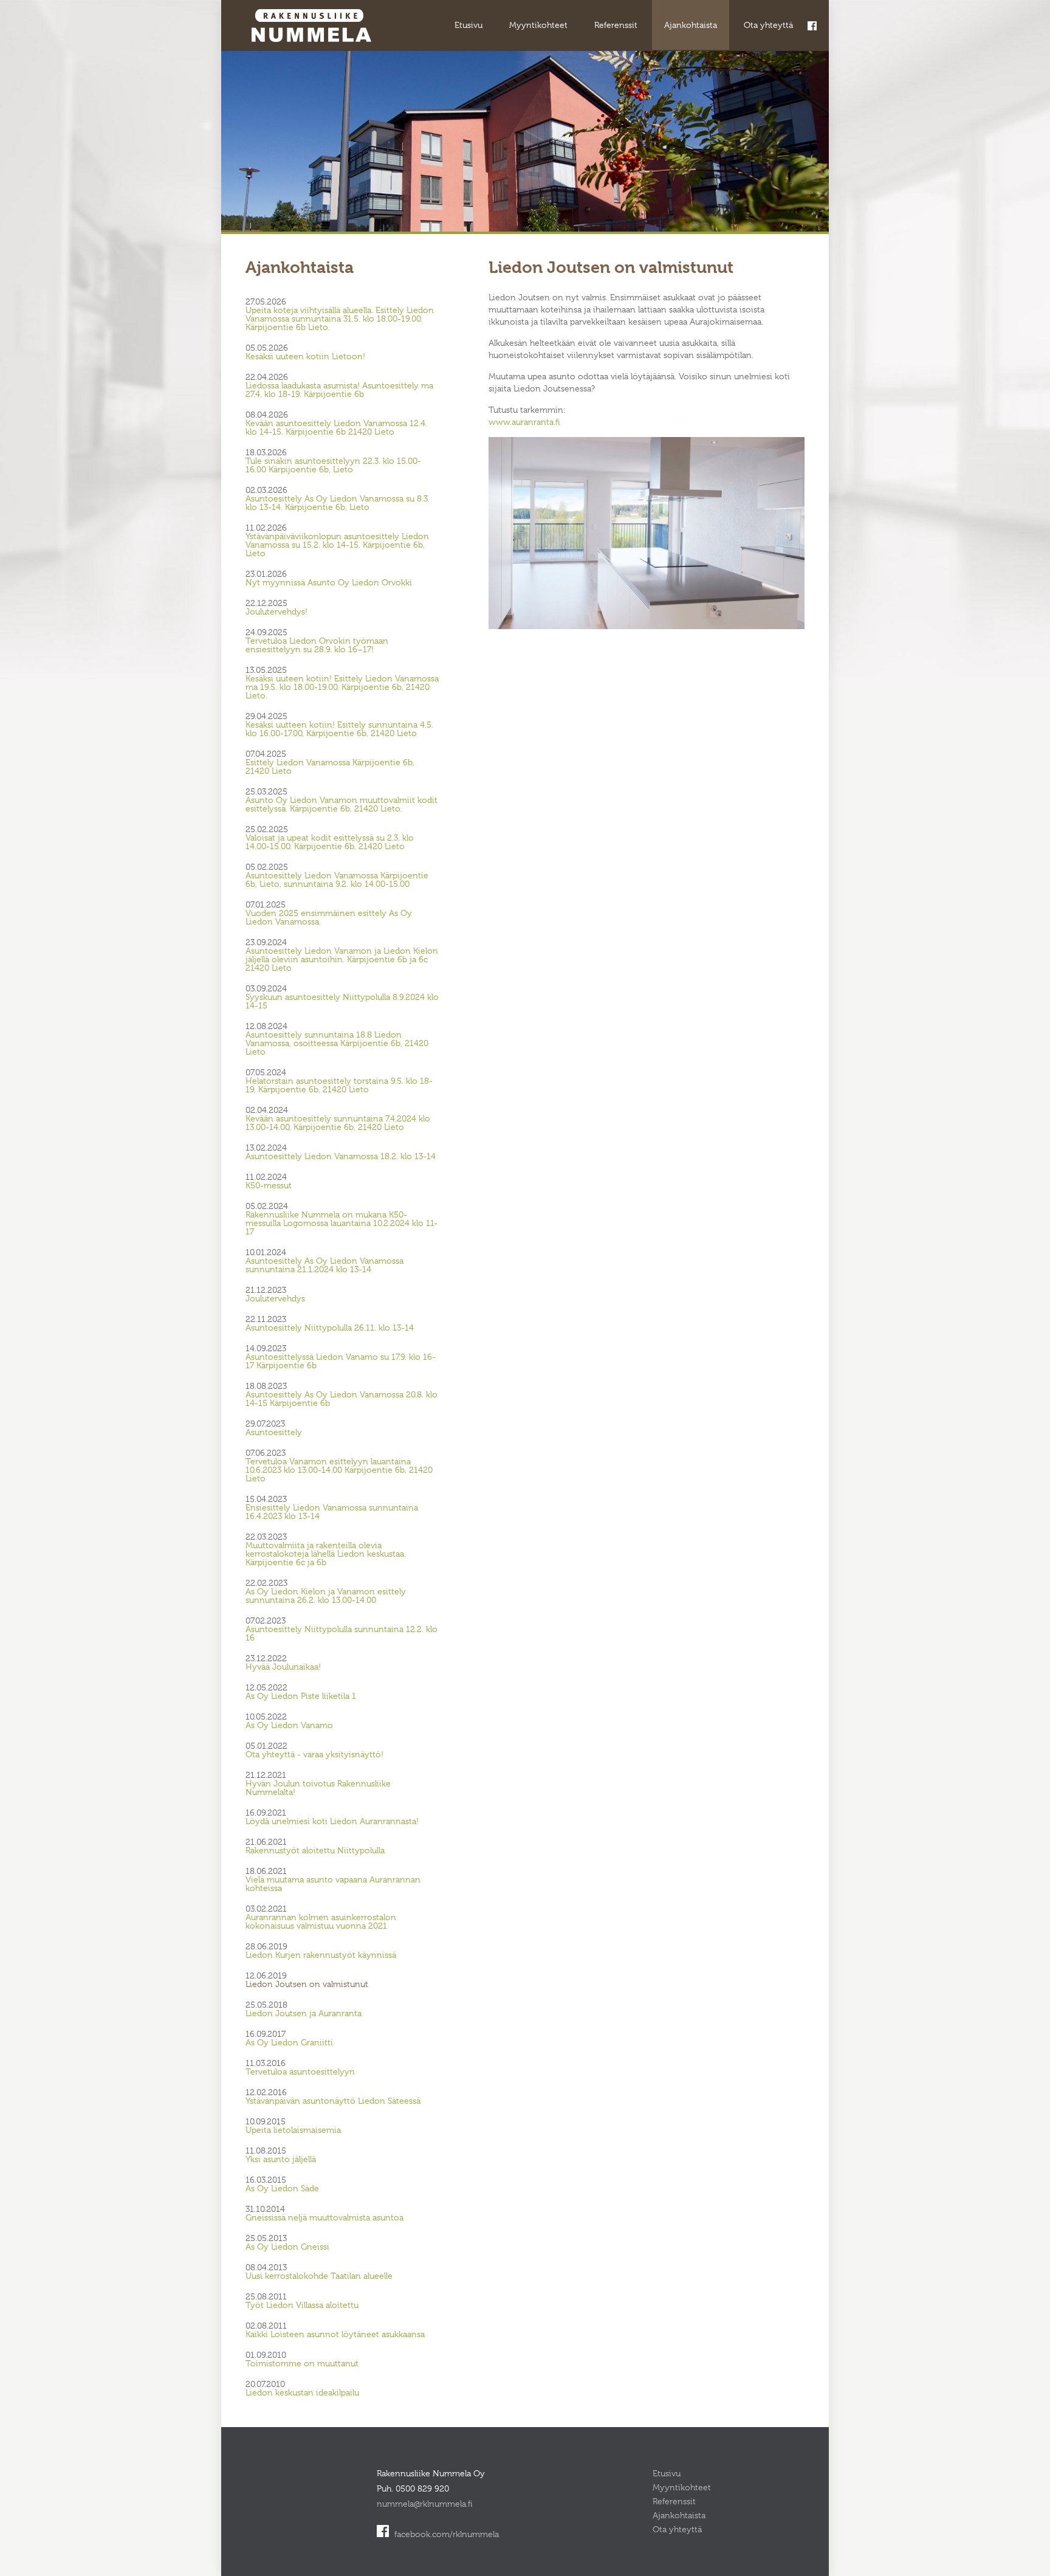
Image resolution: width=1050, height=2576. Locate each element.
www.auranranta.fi (524, 422)
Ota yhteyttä (768, 25)
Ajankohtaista (691, 25)
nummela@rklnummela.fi (425, 2504)
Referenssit (616, 25)
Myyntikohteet (538, 25)
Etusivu (468, 25)
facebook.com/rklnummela (445, 2534)
